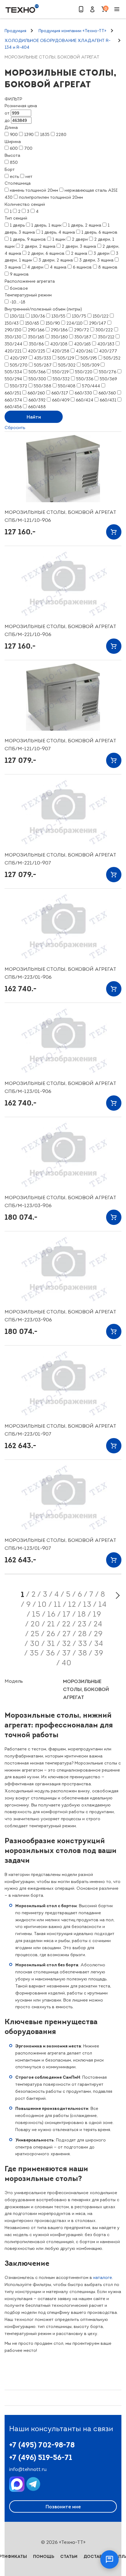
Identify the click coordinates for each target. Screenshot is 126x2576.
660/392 (37, 400)
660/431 (108, 400)
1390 (29, 135)
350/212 (106, 337)
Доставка (96, 2556)
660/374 (13, 400)
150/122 (101, 316)
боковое (19, 288)
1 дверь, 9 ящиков (28, 239)
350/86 (36, 344)
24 (98, 1624)
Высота (12, 155)
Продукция (15, 31)
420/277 (108, 351)
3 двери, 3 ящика (96, 260)
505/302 (67, 365)
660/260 (36, 393)
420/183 (106, 344)
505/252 (112, 358)
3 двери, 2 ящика (56, 260)
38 (83, 1653)
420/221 (13, 351)
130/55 (58, 316)
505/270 (19, 365)
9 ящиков (19, 274)
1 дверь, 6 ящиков (99, 232)
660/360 (107, 393)
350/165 (36, 337)
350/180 (59, 337)
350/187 (83, 337)
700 (28, 148)
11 (57, 1604)
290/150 (13, 330)
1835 (45, 135)
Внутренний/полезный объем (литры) (43, 309)
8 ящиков (108, 267)
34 (99, 1644)
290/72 (82, 330)
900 (14, 135)
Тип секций (16, 218)
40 (67, 1663)
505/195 (89, 358)
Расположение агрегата (30, 281)
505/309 (91, 365)
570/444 (91, 386)
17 (67, 1614)
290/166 (36, 330)
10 (42, 1604)
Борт (10, 169)
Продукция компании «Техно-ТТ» (72, 31)
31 (51, 1644)
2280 (61, 135)
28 (82, 1634)
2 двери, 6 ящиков (46, 253)
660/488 (37, 407)
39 (99, 1653)
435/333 (43, 358)
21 (51, 1624)
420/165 (82, 344)
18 (82, 1614)
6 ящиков (82, 267)
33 (83, 1644)
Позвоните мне (63, 2506)
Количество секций (25, 204)
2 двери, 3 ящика (79, 246)
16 (52, 1614)
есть (14, 177)
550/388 (43, 386)
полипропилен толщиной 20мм (51, 197)
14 (103, 1604)
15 (36, 1614)
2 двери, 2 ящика (38, 246)
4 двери (35, 267)
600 (14, 148)
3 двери (102, 253)
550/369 (108, 379)
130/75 (79, 316)
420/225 (37, 351)
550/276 (107, 372)
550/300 (37, 379)
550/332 (61, 379)
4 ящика (58, 267)
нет (29, 177)
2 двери (80, 239)
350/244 (13, 344)
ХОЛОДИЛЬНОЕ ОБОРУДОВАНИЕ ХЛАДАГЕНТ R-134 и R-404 (57, 44)
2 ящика (79, 253)
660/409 (61, 400)
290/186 (59, 330)
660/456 (13, 407)
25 (35, 1634)
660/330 (83, 393)
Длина (11, 128)
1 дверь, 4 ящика (58, 232)
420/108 (59, 344)
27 (67, 1634)
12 (72, 1604)
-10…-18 (18, 302)
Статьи (69, 2556)
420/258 (61, 351)
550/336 (85, 379)
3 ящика (13, 267)
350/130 (13, 337)
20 (35, 1624)
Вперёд (117, 1595)
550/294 (13, 379)
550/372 (19, 386)
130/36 (38, 316)
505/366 (37, 372)
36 (50, 1653)
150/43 (12, 323)
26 (51, 1634)
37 (67, 1653)
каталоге (103, 2278)
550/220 (84, 372)
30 (35, 1644)
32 (67, 1644)
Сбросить (15, 428)
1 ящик (59, 239)
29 (98, 1634)
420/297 (19, 358)
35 (34, 1653)
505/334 (13, 372)
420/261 (84, 351)
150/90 (53, 323)
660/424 (85, 400)
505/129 (66, 358)
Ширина (13, 142)
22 (66, 1624)
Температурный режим (28, 295)
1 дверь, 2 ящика (85, 225)
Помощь (44, 2556)
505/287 (43, 365)
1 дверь (17, 225)
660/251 (13, 393)
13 (87, 1604)
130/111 (17, 316)
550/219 (60, 372)
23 (82, 1624)
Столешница (18, 183)
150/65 (32, 323)
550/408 (67, 386)
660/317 (60, 393)
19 (97, 1614)
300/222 (104, 330)
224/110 (74, 323)
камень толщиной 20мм (34, 190)
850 (14, 162)
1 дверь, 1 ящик (46, 225)
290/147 (98, 323)
